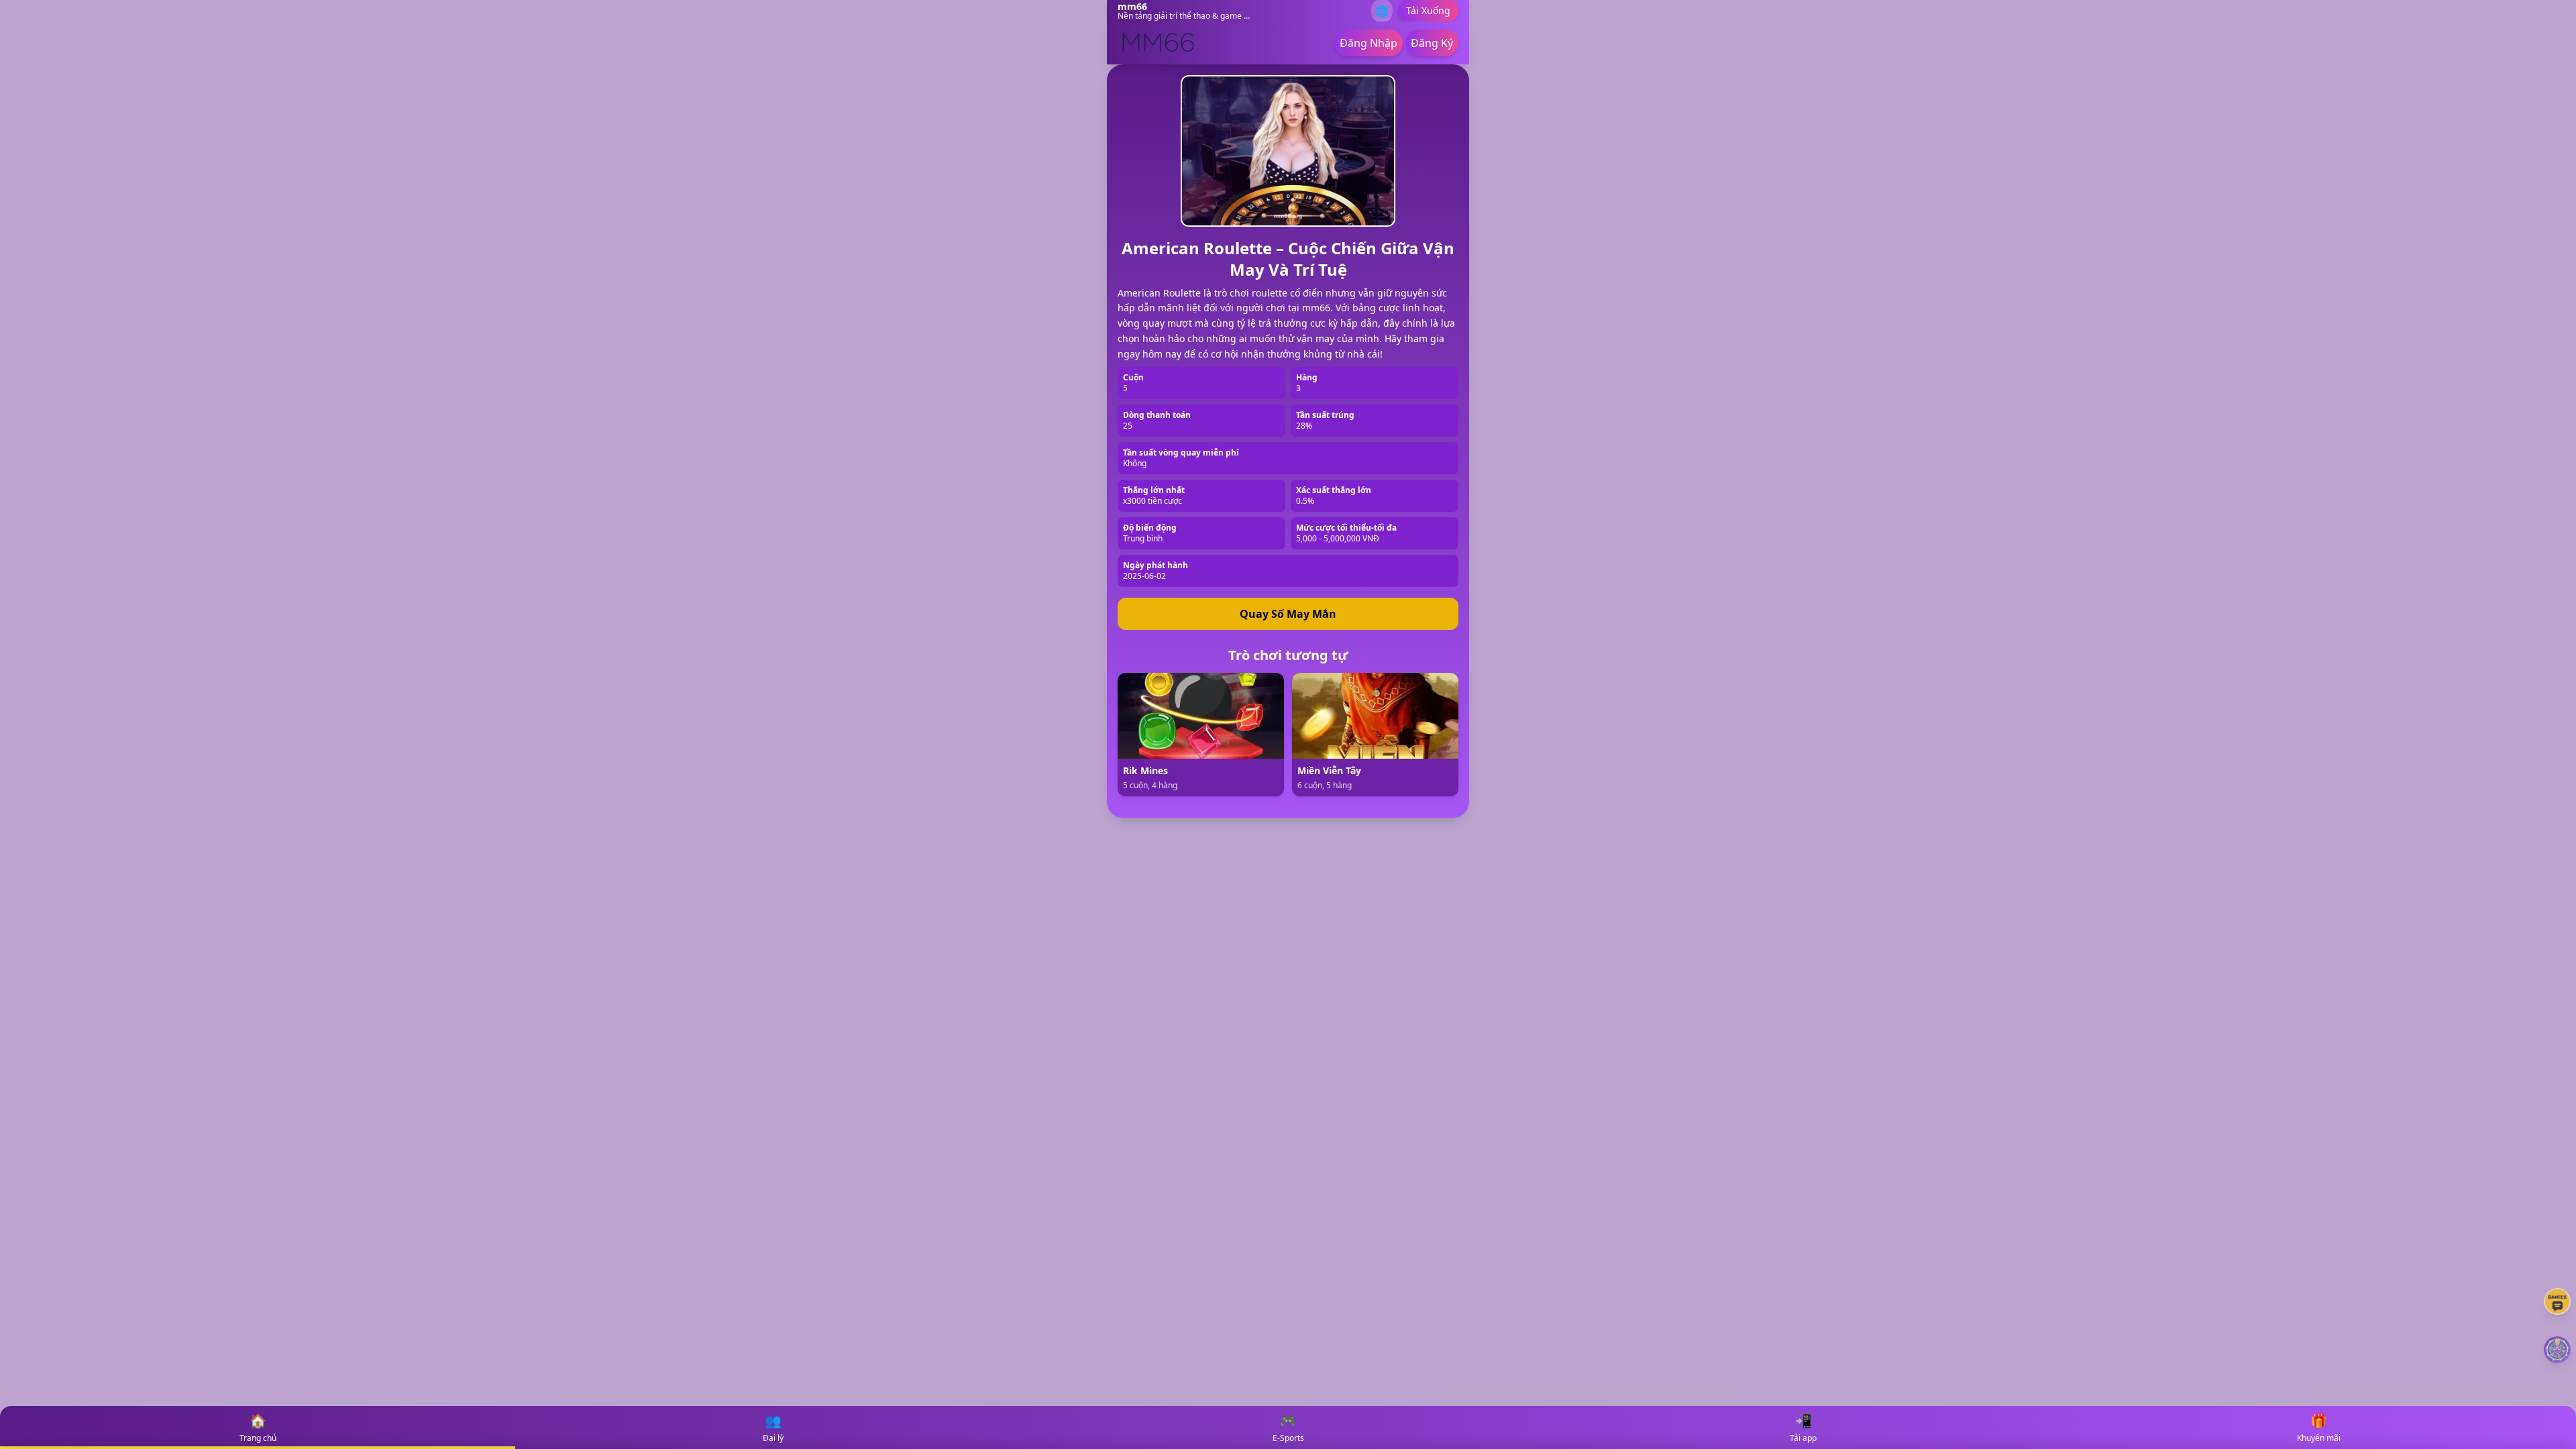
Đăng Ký (1432, 43)
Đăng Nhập (1368, 43)
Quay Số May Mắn (1288, 614)
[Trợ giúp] (2557, 1301)
